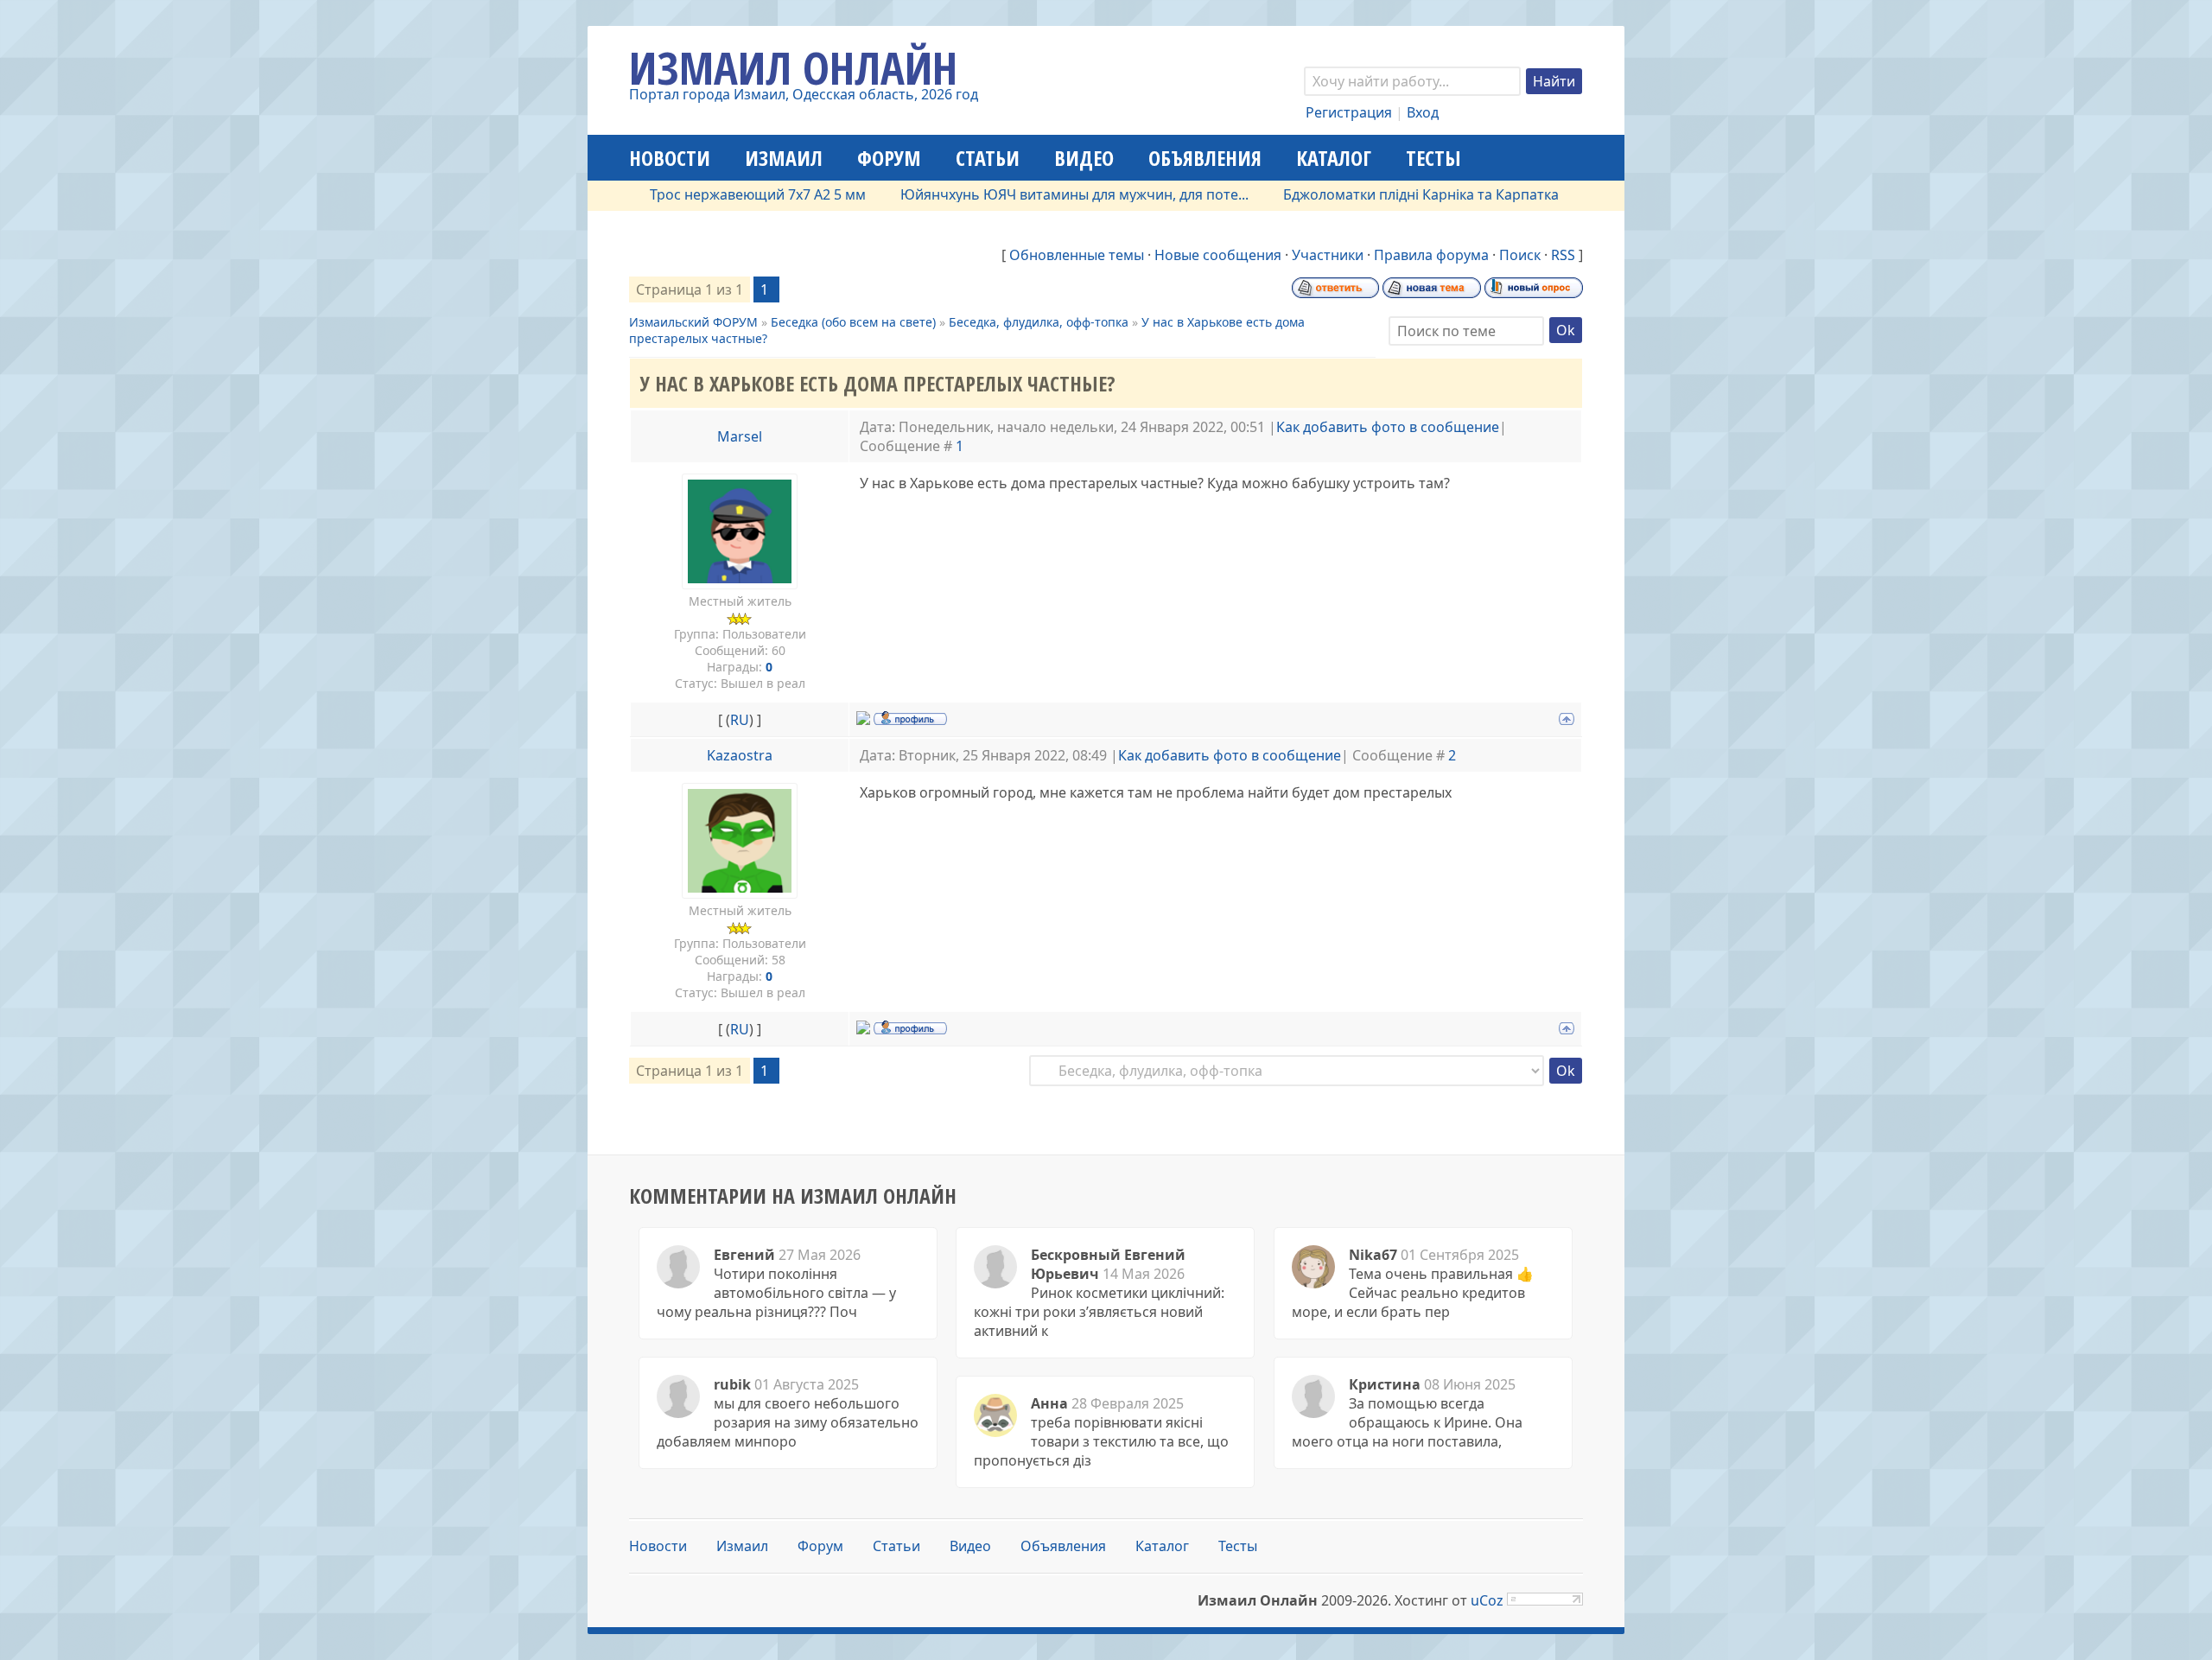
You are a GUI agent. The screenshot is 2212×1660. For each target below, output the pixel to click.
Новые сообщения (1218, 255)
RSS (1563, 255)
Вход (1423, 112)
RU (740, 720)
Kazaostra (740, 755)
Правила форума (1431, 255)
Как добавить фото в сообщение (1388, 427)
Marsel (740, 436)
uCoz (1487, 1600)
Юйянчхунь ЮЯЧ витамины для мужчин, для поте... (1029, 194)
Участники (1328, 255)
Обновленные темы (1077, 255)
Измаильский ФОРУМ (693, 322)
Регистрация (1349, 112)
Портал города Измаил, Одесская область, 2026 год (804, 94)
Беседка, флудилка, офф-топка (1039, 322)
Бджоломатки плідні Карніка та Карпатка (1375, 194)
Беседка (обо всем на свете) (853, 322)
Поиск (1520, 255)
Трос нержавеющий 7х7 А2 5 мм (712, 194)
